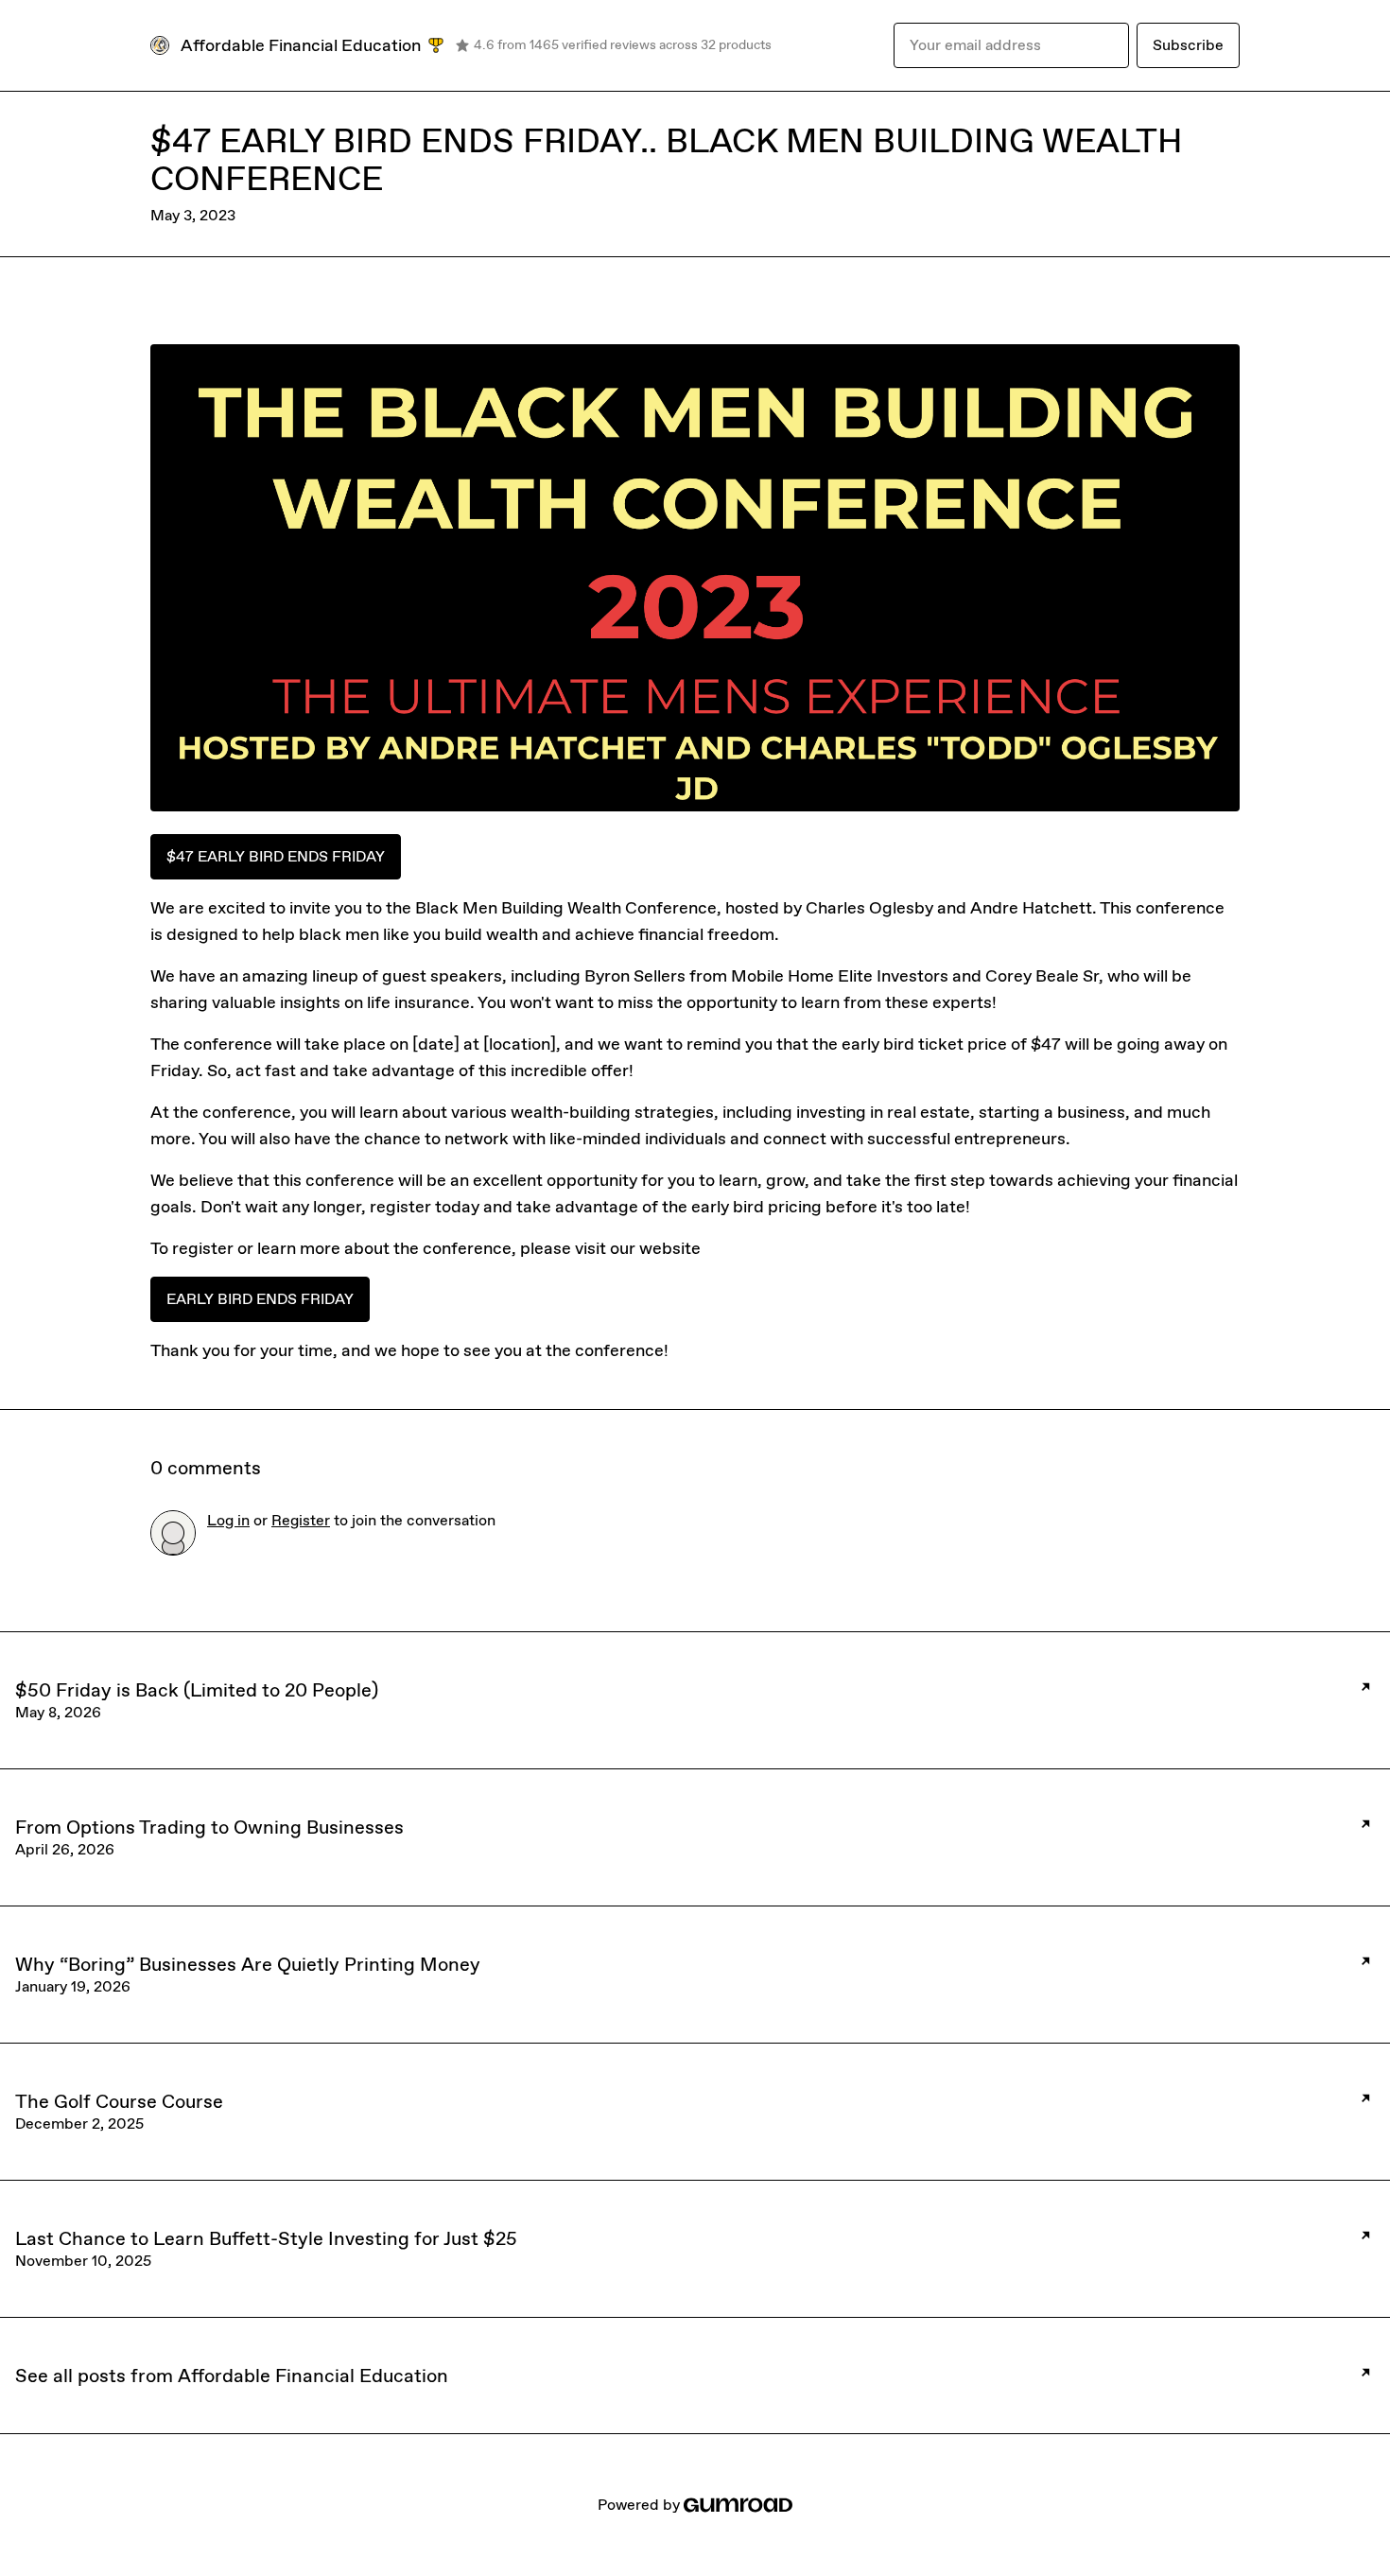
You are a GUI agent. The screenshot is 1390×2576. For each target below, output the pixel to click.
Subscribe (1188, 45)
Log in (228, 1520)
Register (301, 1520)
